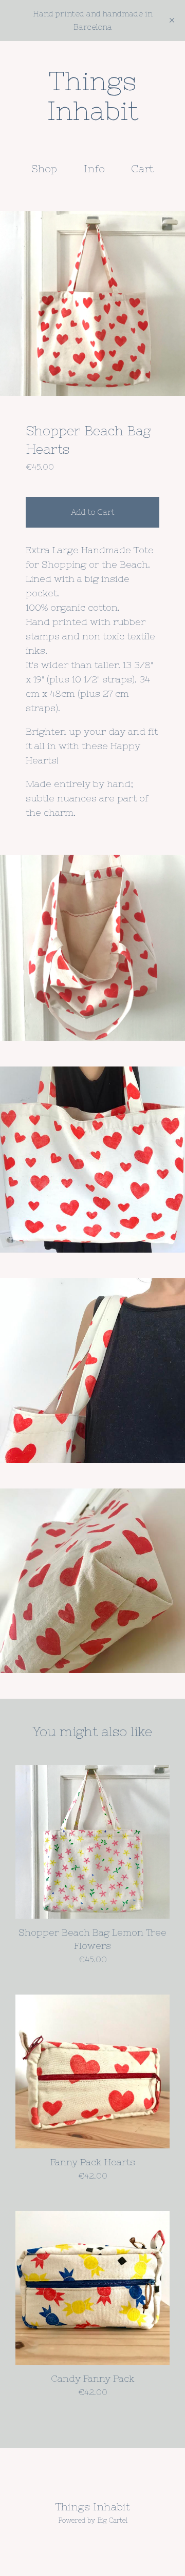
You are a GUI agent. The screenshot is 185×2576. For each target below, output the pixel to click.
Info (94, 168)
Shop (44, 168)
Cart (145, 168)
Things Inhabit (93, 96)
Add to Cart (93, 512)
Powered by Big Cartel (93, 2520)
